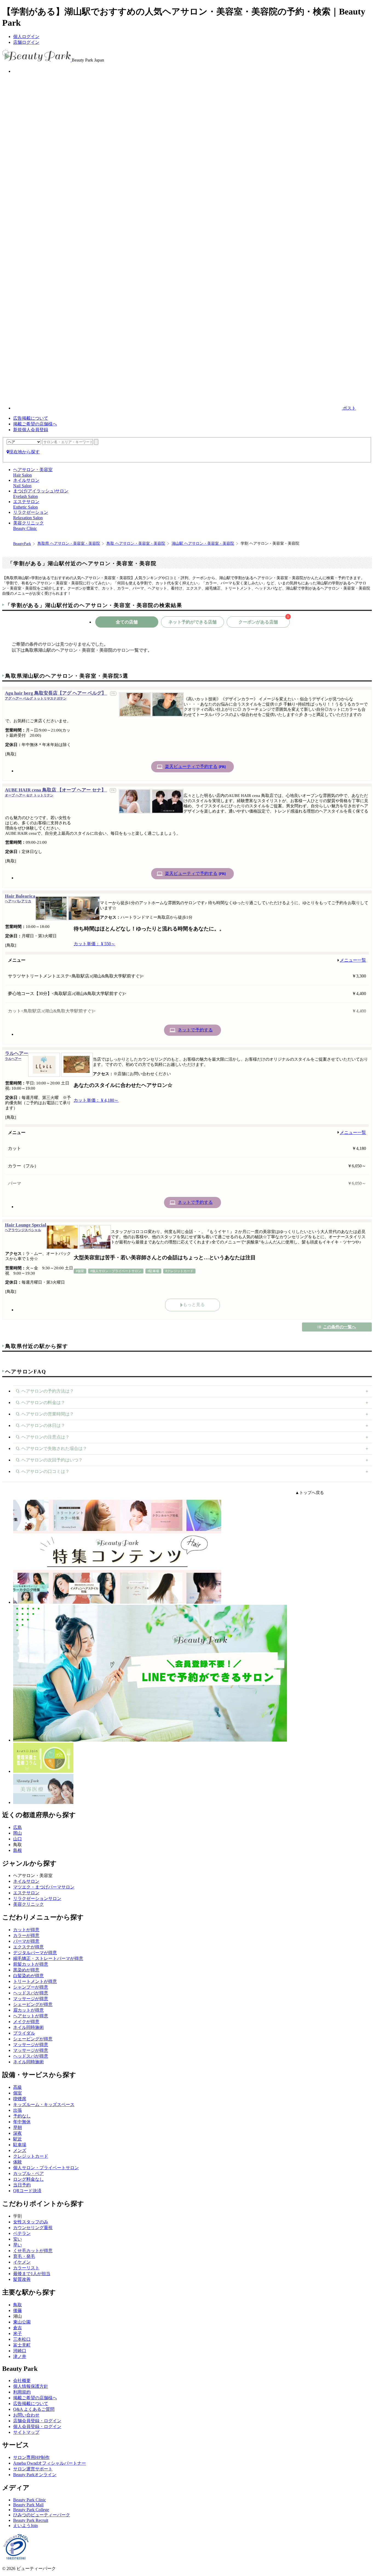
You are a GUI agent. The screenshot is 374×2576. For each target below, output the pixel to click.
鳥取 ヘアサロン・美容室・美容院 (136, 543)
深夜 (18, 2133)
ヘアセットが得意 (31, 2016)
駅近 (18, 2139)
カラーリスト (26, 2268)
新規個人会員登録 (31, 430)
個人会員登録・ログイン (37, 2426)
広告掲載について (31, 418)
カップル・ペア (28, 2173)
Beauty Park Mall (28, 2505)
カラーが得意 (26, 1935)
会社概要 (22, 2381)
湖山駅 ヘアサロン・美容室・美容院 (203, 543)
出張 (18, 2110)
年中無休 (22, 2122)
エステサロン (26, 1893)
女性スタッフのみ (31, 2222)
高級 (18, 2087)
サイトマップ (26, 2432)
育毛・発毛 (24, 2256)
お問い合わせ (26, 2415)
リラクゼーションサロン (37, 1898)
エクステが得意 (28, 1947)
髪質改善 (22, 2279)
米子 (18, 2333)
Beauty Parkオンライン (35, 2475)
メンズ (20, 2150)
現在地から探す (24, 452)
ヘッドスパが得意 (31, 1993)
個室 (18, 2093)
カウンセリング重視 (33, 2228)
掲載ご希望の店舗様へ (35, 424)
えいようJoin (25, 2526)
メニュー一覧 (353, 960)
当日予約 (22, 2185)
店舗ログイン (26, 42)
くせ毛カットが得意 (33, 2251)
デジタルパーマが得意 (35, 1953)
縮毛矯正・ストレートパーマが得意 (48, 1958)
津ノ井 (20, 2356)
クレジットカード (31, 2156)
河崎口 (20, 2351)
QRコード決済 (27, 2191)
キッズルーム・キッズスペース (44, 2104)
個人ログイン (26, 37)
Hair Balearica (20, 898)
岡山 (18, 1833)
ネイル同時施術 (28, 2027)
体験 (18, 2162)
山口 (18, 1839)
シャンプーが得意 (31, 1987)
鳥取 (18, 2305)
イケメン (22, 2262)
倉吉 (18, 2328)
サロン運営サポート (33, 2469)
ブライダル (24, 2033)
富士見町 (22, 2345)
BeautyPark (22, 544)
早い (18, 2245)
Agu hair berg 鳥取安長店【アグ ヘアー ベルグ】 (56, 695)
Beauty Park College (31, 2510)
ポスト (349, 408)
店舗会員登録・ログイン (37, 2421)
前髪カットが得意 (31, 1964)
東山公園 (22, 2322)
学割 (18, 2216)
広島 (18, 1827)
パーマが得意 (26, 1941)
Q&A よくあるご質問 (34, 2409)
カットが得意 (26, 1930)
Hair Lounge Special (26, 1227)
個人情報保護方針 (31, 2386)
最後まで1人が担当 (32, 2274)
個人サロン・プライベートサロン (46, 2168)
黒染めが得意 (26, 1970)
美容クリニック (28, 1904)
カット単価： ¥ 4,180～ (96, 1100)
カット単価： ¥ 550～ (94, 944)
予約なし (22, 2116)
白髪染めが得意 (28, 1976)
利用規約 (22, 2392)
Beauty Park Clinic (30, 2500)
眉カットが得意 (28, 2010)
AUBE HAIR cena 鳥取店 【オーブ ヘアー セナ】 (56, 792)
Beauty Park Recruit (31, 2520)
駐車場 (20, 2145)
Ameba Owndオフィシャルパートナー (50, 2463)
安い (18, 2239)
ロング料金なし (28, 2179)
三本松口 (22, 2339)
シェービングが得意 (33, 2004)
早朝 (18, 2127)
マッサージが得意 (31, 1999)
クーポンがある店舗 (264, 620)
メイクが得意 (26, 2022)
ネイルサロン (26, 1881)
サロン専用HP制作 (31, 2457)
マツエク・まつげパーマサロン (44, 1887)
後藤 (18, 2310)
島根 (18, 1850)
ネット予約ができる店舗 (192, 622)
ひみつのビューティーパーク (42, 2515)
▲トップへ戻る (310, 1493)
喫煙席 (20, 2099)
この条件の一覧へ (340, 1327)
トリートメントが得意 (35, 1981)
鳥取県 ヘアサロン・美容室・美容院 (69, 543)
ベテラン (22, 2233)
